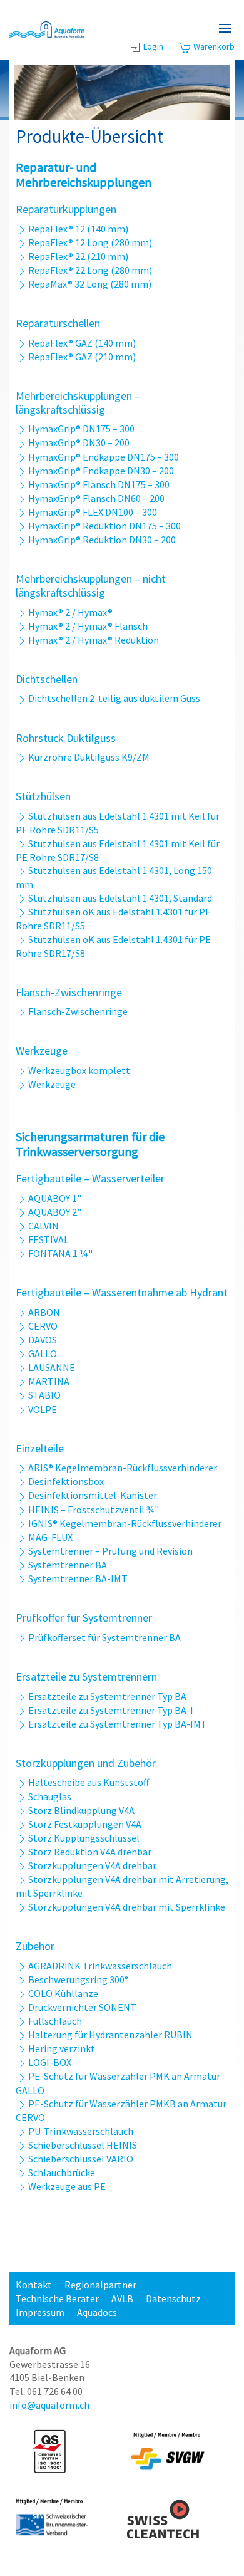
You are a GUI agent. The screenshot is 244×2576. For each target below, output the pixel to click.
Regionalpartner (100, 2285)
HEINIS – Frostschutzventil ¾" (94, 1510)
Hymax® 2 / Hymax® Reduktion (94, 640)
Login (153, 46)
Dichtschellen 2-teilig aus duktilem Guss (114, 698)
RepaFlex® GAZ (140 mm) (82, 343)
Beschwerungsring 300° (78, 1979)
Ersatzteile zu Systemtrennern (86, 1676)
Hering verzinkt (62, 2048)
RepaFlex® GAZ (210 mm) (82, 357)
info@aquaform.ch (49, 2405)
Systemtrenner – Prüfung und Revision (110, 1551)
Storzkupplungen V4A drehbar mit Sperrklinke (127, 1907)
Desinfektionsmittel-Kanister (93, 1495)
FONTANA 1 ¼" (60, 1253)
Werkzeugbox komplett (79, 1070)
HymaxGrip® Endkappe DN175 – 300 (104, 457)
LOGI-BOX (50, 2062)
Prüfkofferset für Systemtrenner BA (104, 1637)
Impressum (40, 2312)
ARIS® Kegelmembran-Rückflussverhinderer (123, 1468)
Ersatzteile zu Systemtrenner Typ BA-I (111, 1710)
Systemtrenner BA (68, 1565)
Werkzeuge (42, 1051)
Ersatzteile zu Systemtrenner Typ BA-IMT (118, 1724)
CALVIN (43, 1226)
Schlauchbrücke (62, 2172)
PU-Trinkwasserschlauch (81, 2131)
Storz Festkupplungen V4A (85, 1824)
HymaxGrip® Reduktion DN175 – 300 (104, 526)
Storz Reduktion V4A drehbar (90, 1852)
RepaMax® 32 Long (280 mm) (90, 284)
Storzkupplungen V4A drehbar (92, 1865)
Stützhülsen (43, 796)
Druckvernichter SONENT (82, 2007)
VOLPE (43, 1409)
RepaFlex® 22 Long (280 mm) (90, 270)
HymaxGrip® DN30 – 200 (79, 442)
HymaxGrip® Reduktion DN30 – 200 (102, 540)
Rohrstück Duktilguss (66, 738)
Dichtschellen (47, 679)
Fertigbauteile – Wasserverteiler (90, 1178)
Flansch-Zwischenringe (69, 992)
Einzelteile (40, 1448)
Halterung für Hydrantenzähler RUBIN (110, 2035)
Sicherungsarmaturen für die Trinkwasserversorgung (90, 1144)
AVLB (122, 2298)
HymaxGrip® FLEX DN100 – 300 (93, 512)
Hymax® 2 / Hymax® (70, 612)
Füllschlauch (55, 2021)
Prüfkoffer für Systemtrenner (84, 1618)
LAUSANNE (52, 1367)
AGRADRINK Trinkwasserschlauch (100, 1966)
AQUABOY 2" (55, 1212)
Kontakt (34, 2285)
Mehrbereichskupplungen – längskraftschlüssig (78, 403)
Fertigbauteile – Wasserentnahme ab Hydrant (122, 1292)
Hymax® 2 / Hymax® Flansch (88, 626)
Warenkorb (213, 46)
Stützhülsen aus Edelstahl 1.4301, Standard (120, 898)
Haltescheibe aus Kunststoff (89, 1782)
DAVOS (43, 1340)
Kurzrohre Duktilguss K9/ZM (89, 757)
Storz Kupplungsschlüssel (84, 1838)
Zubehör (35, 1946)
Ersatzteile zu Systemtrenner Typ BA (107, 1696)
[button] (225, 28)
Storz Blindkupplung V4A (81, 1810)
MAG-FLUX (50, 1537)
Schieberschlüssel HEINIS (83, 2145)
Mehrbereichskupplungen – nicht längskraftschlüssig (91, 586)
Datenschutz (173, 2298)
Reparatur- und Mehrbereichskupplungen (84, 175)
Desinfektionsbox (66, 1481)
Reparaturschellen (58, 323)
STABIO (44, 1395)
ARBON (44, 1312)
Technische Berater (57, 2298)
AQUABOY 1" (55, 1198)
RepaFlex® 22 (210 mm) (78, 256)
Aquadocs (97, 2312)
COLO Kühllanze (63, 1993)
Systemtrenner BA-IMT (78, 1578)
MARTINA (49, 1381)
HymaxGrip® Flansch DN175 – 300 (99, 484)
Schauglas (50, 1796)
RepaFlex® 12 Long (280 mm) (90, 242)
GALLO (43, 1353)
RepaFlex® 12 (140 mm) (78, 229)
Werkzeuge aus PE (67, 2186)
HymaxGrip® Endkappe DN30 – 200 (101, 471)
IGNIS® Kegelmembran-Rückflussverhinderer (125, 1523)
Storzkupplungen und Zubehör (86, 1763)
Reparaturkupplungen (66, 209)
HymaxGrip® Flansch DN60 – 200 (96, 498)
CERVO (43, 1326)
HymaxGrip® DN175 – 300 (81, 429)
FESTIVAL (48, 1239)
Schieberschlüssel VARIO (81, 2159)
